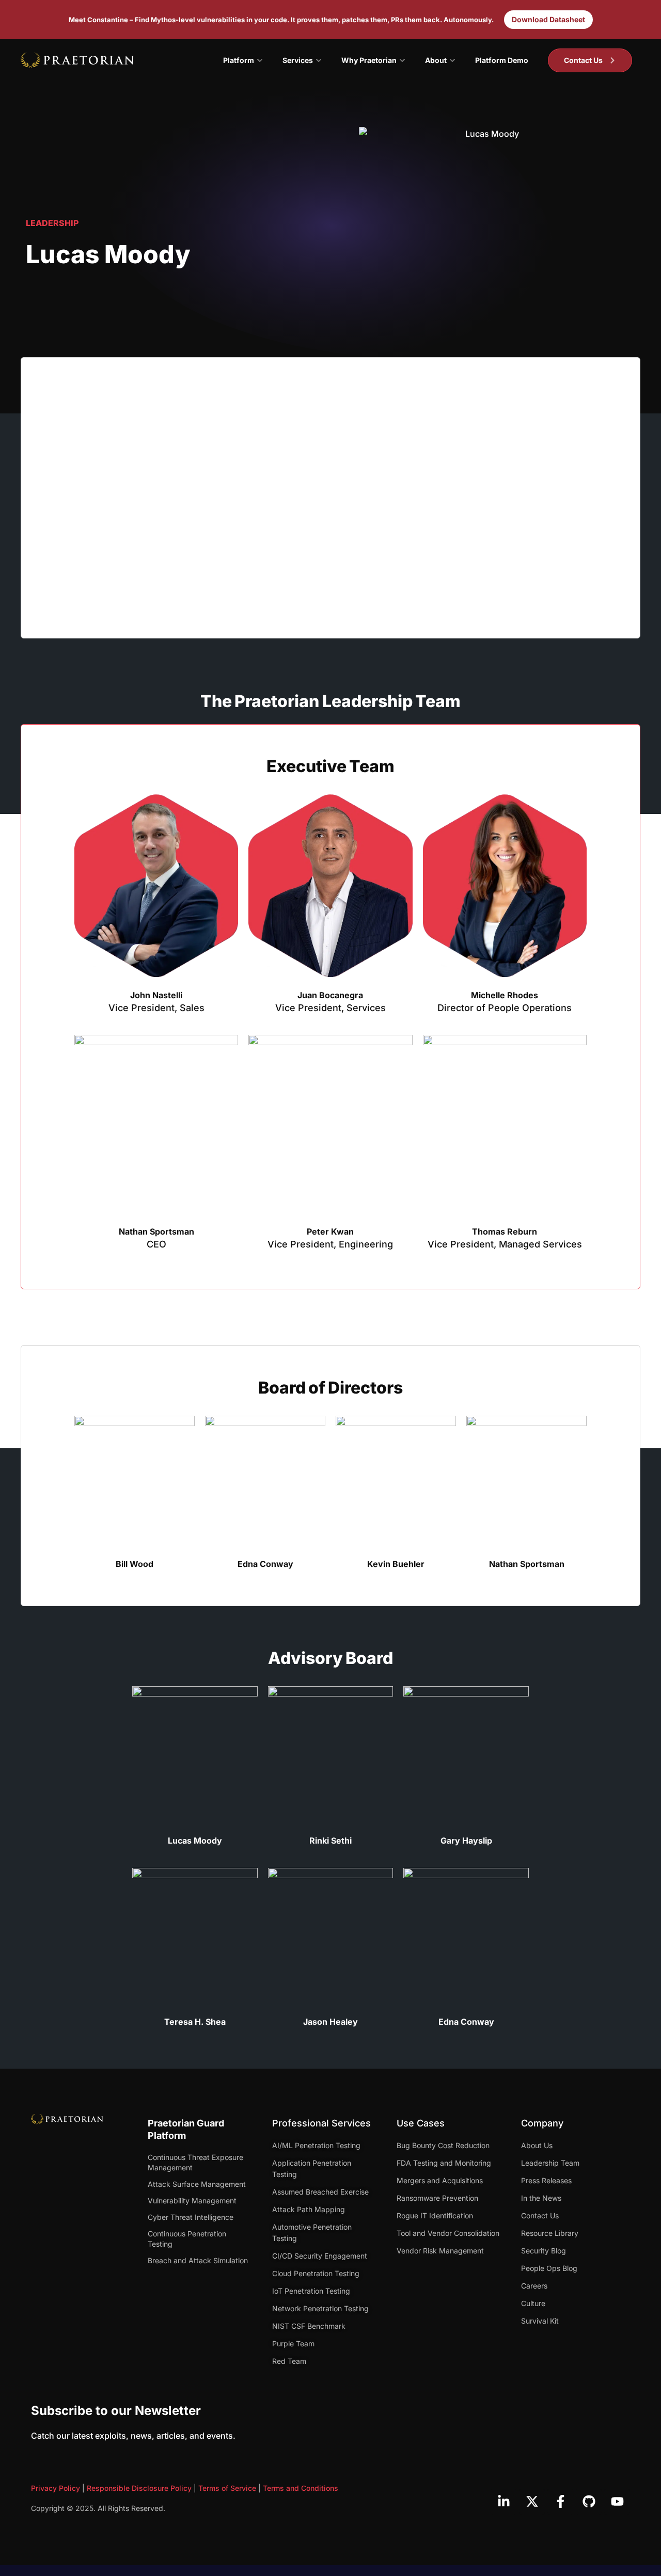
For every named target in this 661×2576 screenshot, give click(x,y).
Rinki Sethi (330, 1841)
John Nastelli (156, 995)
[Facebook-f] (560, 2502)
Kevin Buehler (396, 1564)
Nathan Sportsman (156, 1231)
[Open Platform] (260, 60)
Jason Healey (330, 2022)
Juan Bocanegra (330, 995)
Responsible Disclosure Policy (139, 2488)
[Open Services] (319, 60)
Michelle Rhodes (505, 995)
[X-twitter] (532, 2502)
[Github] (589, 2502)
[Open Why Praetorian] (402, 60)
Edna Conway (265, 1564)
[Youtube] (617, 2502)
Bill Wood (135, 1564)
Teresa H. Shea (195, 2022)
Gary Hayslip (466, 1841)
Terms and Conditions (301, 2488)
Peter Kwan (330, 1231)
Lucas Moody (195, 1841)
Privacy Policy (56, 2488)
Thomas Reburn (505, 1231)
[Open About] (452, 60)
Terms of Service (227, 2488)
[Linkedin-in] (503, 2502)
